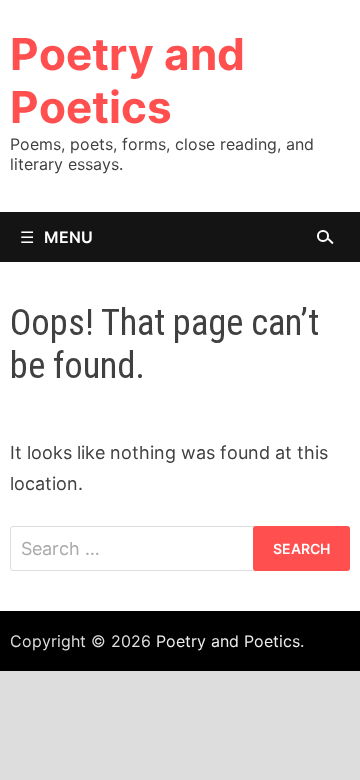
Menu (68, 237)
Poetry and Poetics (127, 80)
